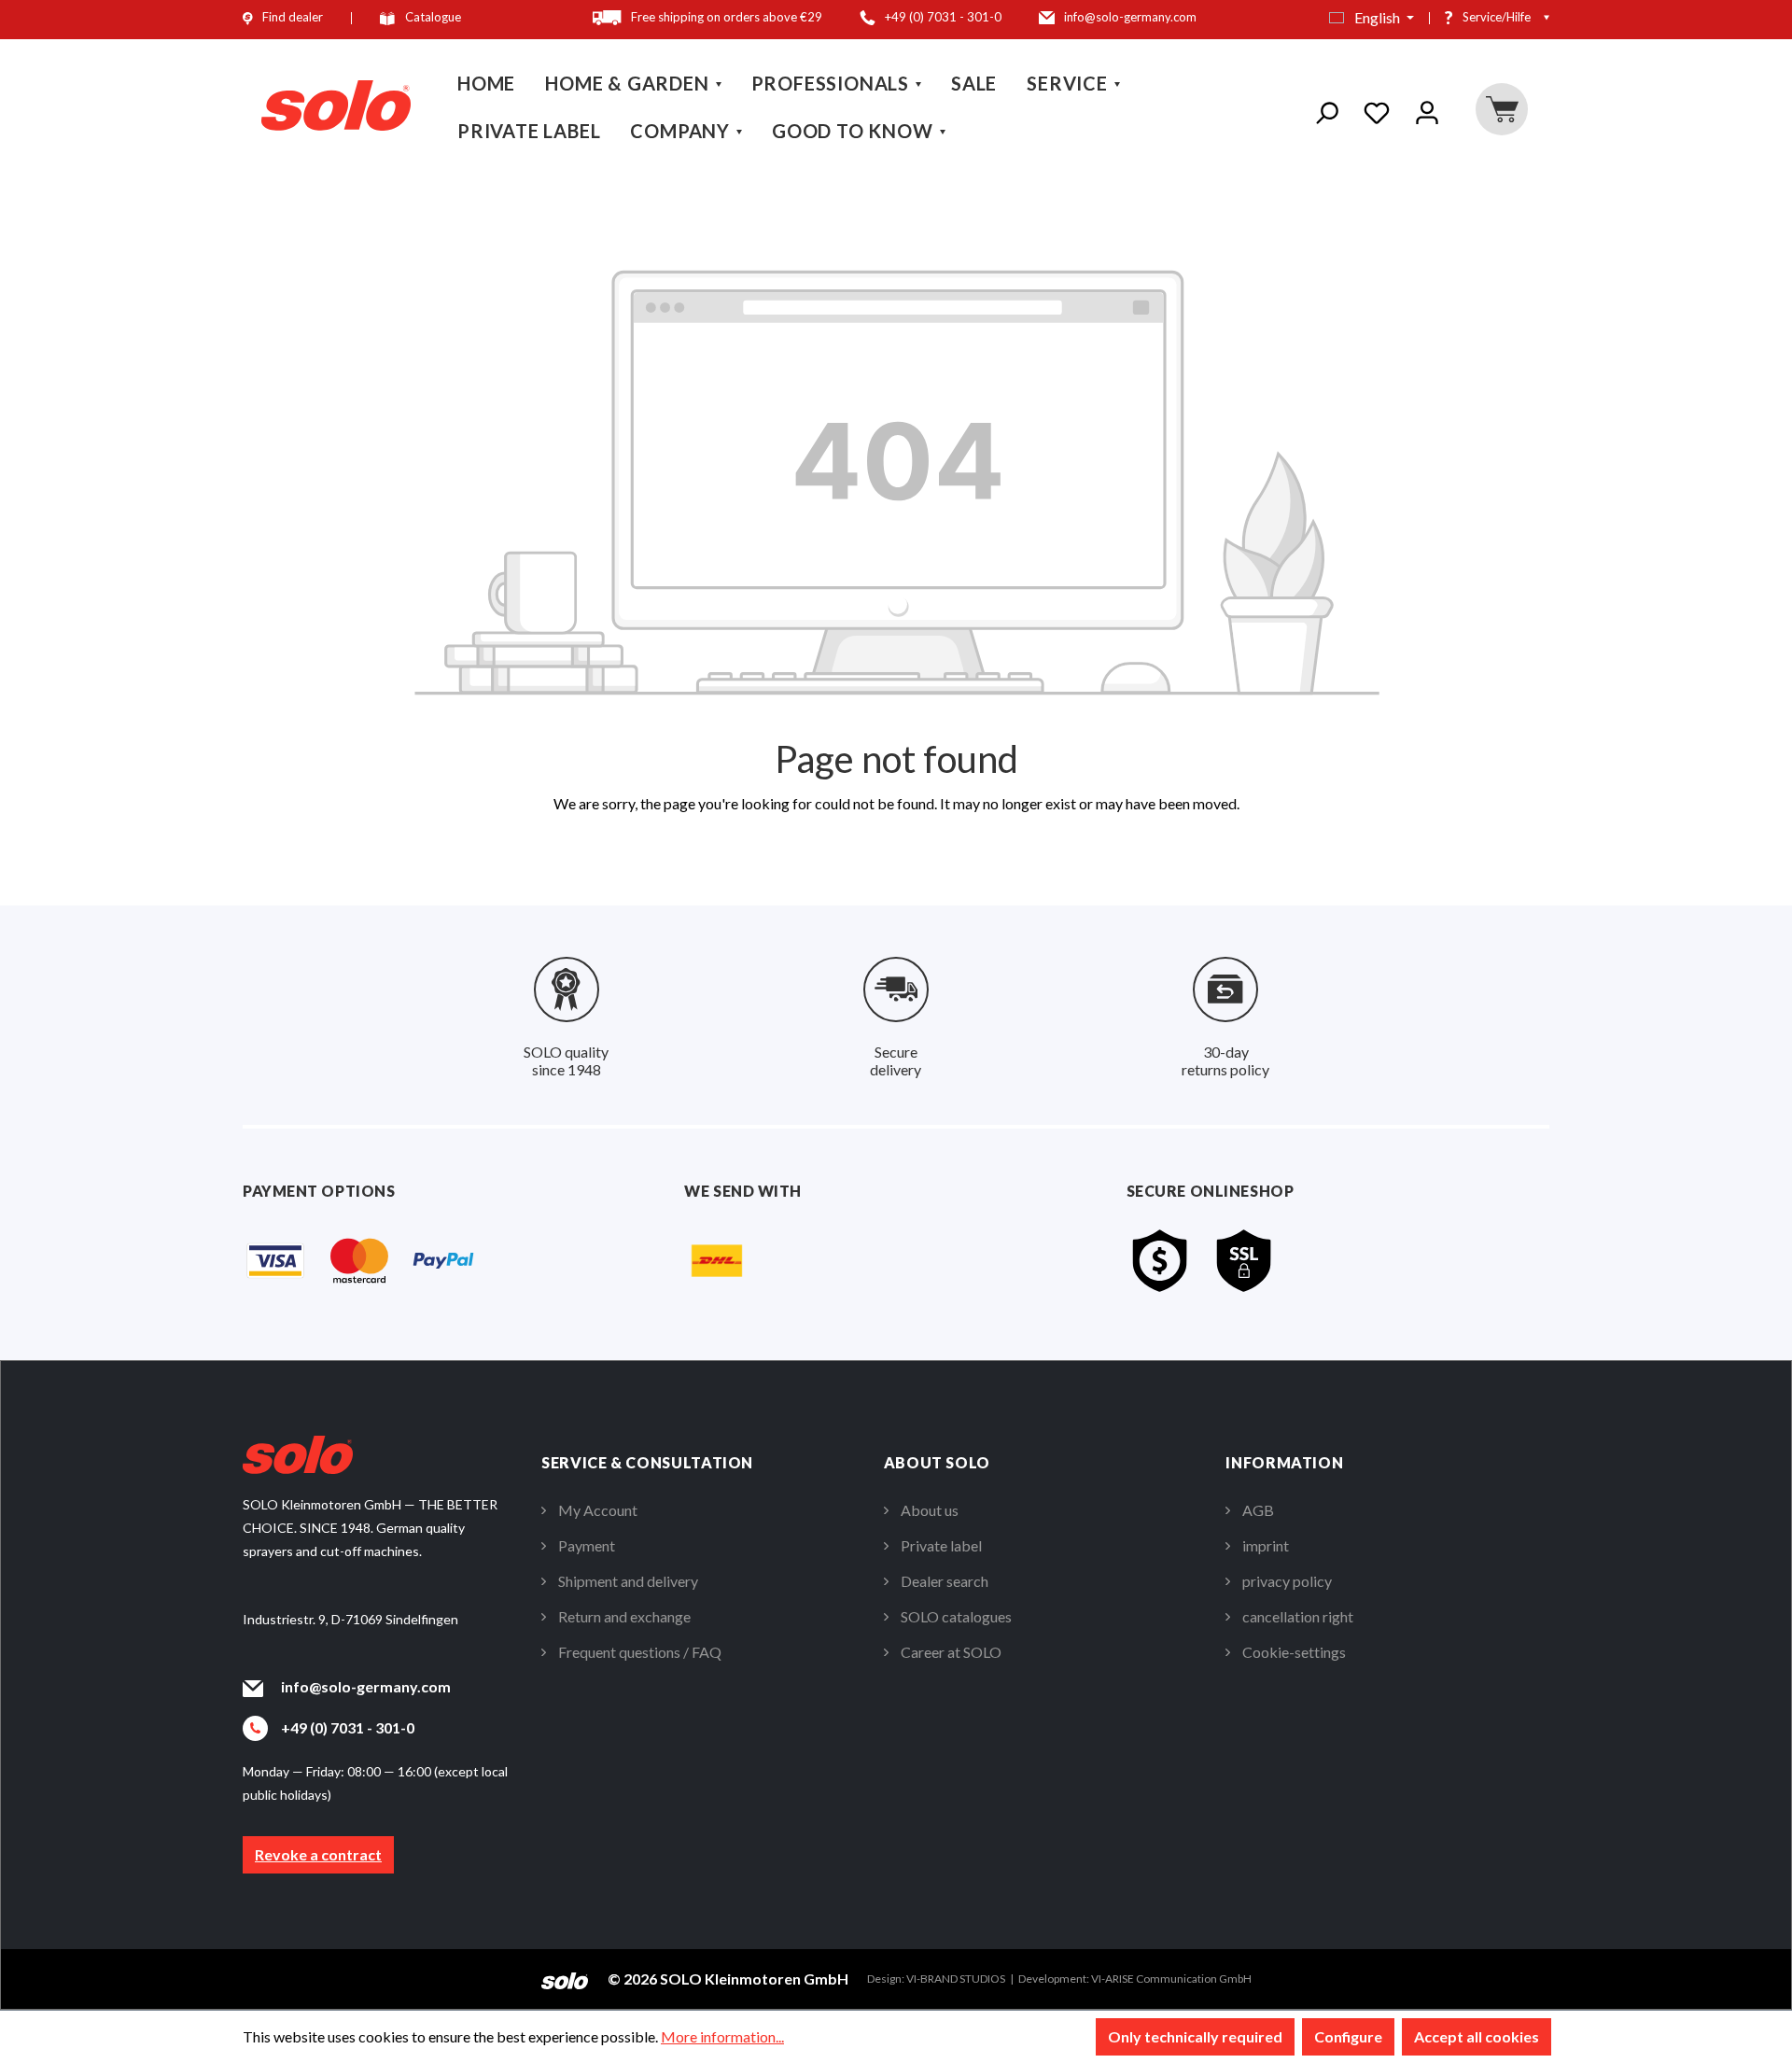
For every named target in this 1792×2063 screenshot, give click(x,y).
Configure (1348, 2036)
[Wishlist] (1377, 109)
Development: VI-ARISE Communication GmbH (1135, 1979)
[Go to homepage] (336, 106)
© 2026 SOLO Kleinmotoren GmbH (728, 1979)
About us (930, 1510)
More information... (722, 2036)
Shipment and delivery (628, 1581)
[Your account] (1427, 109)
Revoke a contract (318, 1854)
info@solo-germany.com (366, 1686)
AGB (1258, 1510)
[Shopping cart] (1501, 109)
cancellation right (1298, 1616)
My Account (598, 1510)
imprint (1266, 1545)
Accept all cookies (1477, 2036)
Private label (941, 1545)
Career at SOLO (951, 1652)
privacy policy (1287, 1581)
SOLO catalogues (956, 1616)
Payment (587, 1545)
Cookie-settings (1294, 1652)
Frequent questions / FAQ (640, 1652)
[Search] (1326, 109)
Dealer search (945, 1581)
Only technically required (1195, 2036)
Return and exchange (624, 1616)
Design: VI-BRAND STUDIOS (936, 1979)
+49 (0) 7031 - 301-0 (348, 1727)
